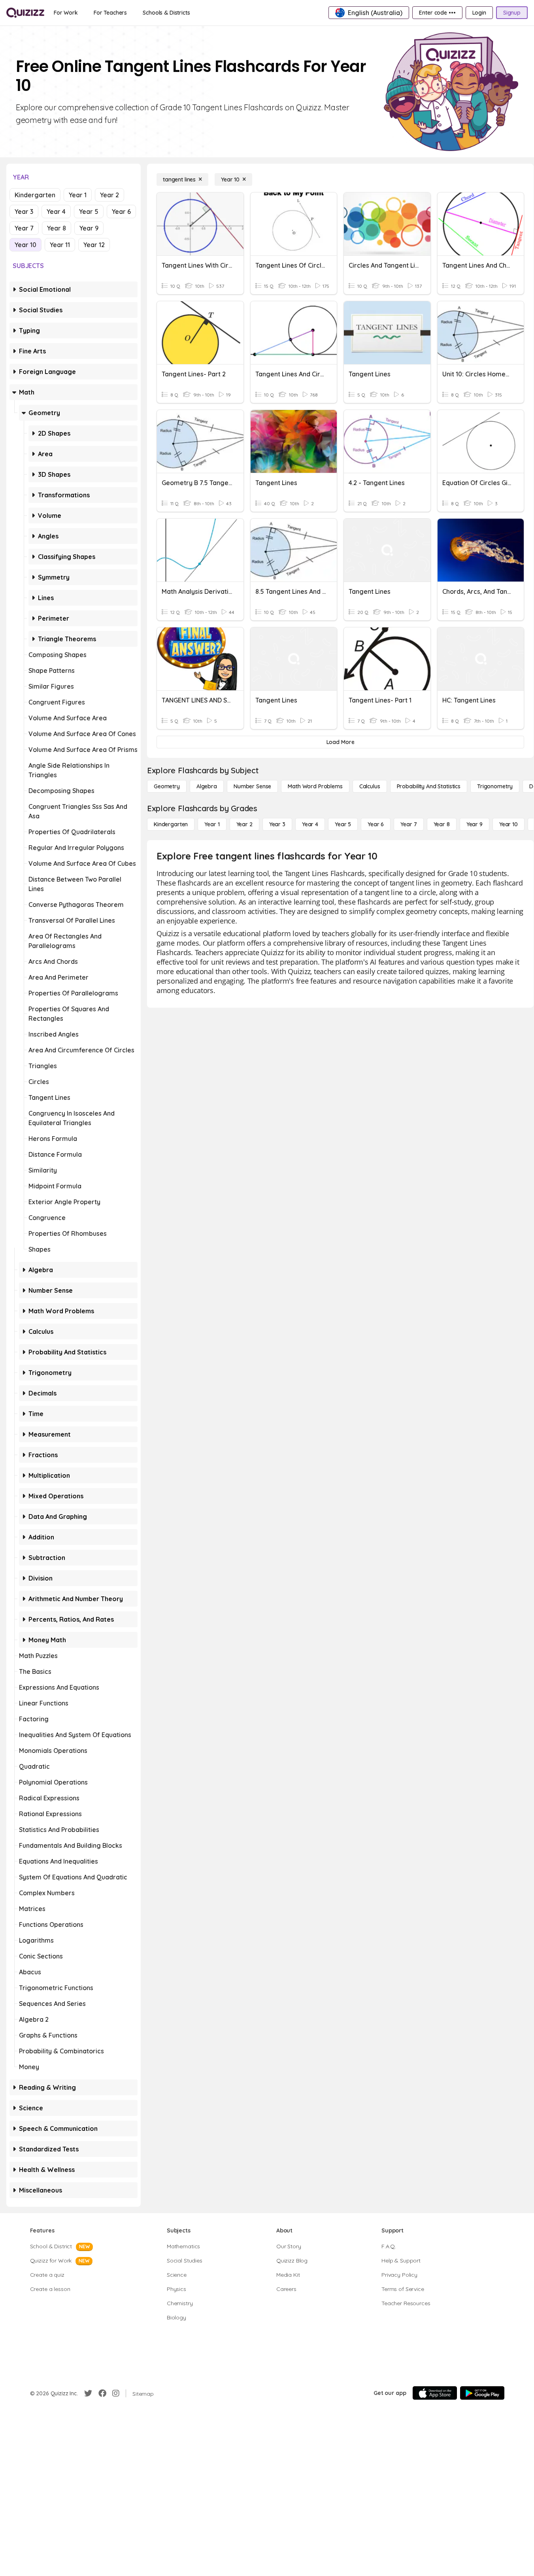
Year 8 (57, 228)
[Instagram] (116, 2393)
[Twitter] (88, 2393)
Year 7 (24, 228)
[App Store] (435, 2393)
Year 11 (60, 245)
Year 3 (24, 212)
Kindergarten (35, 195)
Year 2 (109, 195)
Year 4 (56, 212)
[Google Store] (482, 2393)
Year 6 (121, 212)
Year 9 (89, 228)
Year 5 (89, 212)
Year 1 (78, 195)
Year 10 (25, 245)
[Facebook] (102, 2393)
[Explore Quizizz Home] (25, 13)
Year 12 (94, 245)
